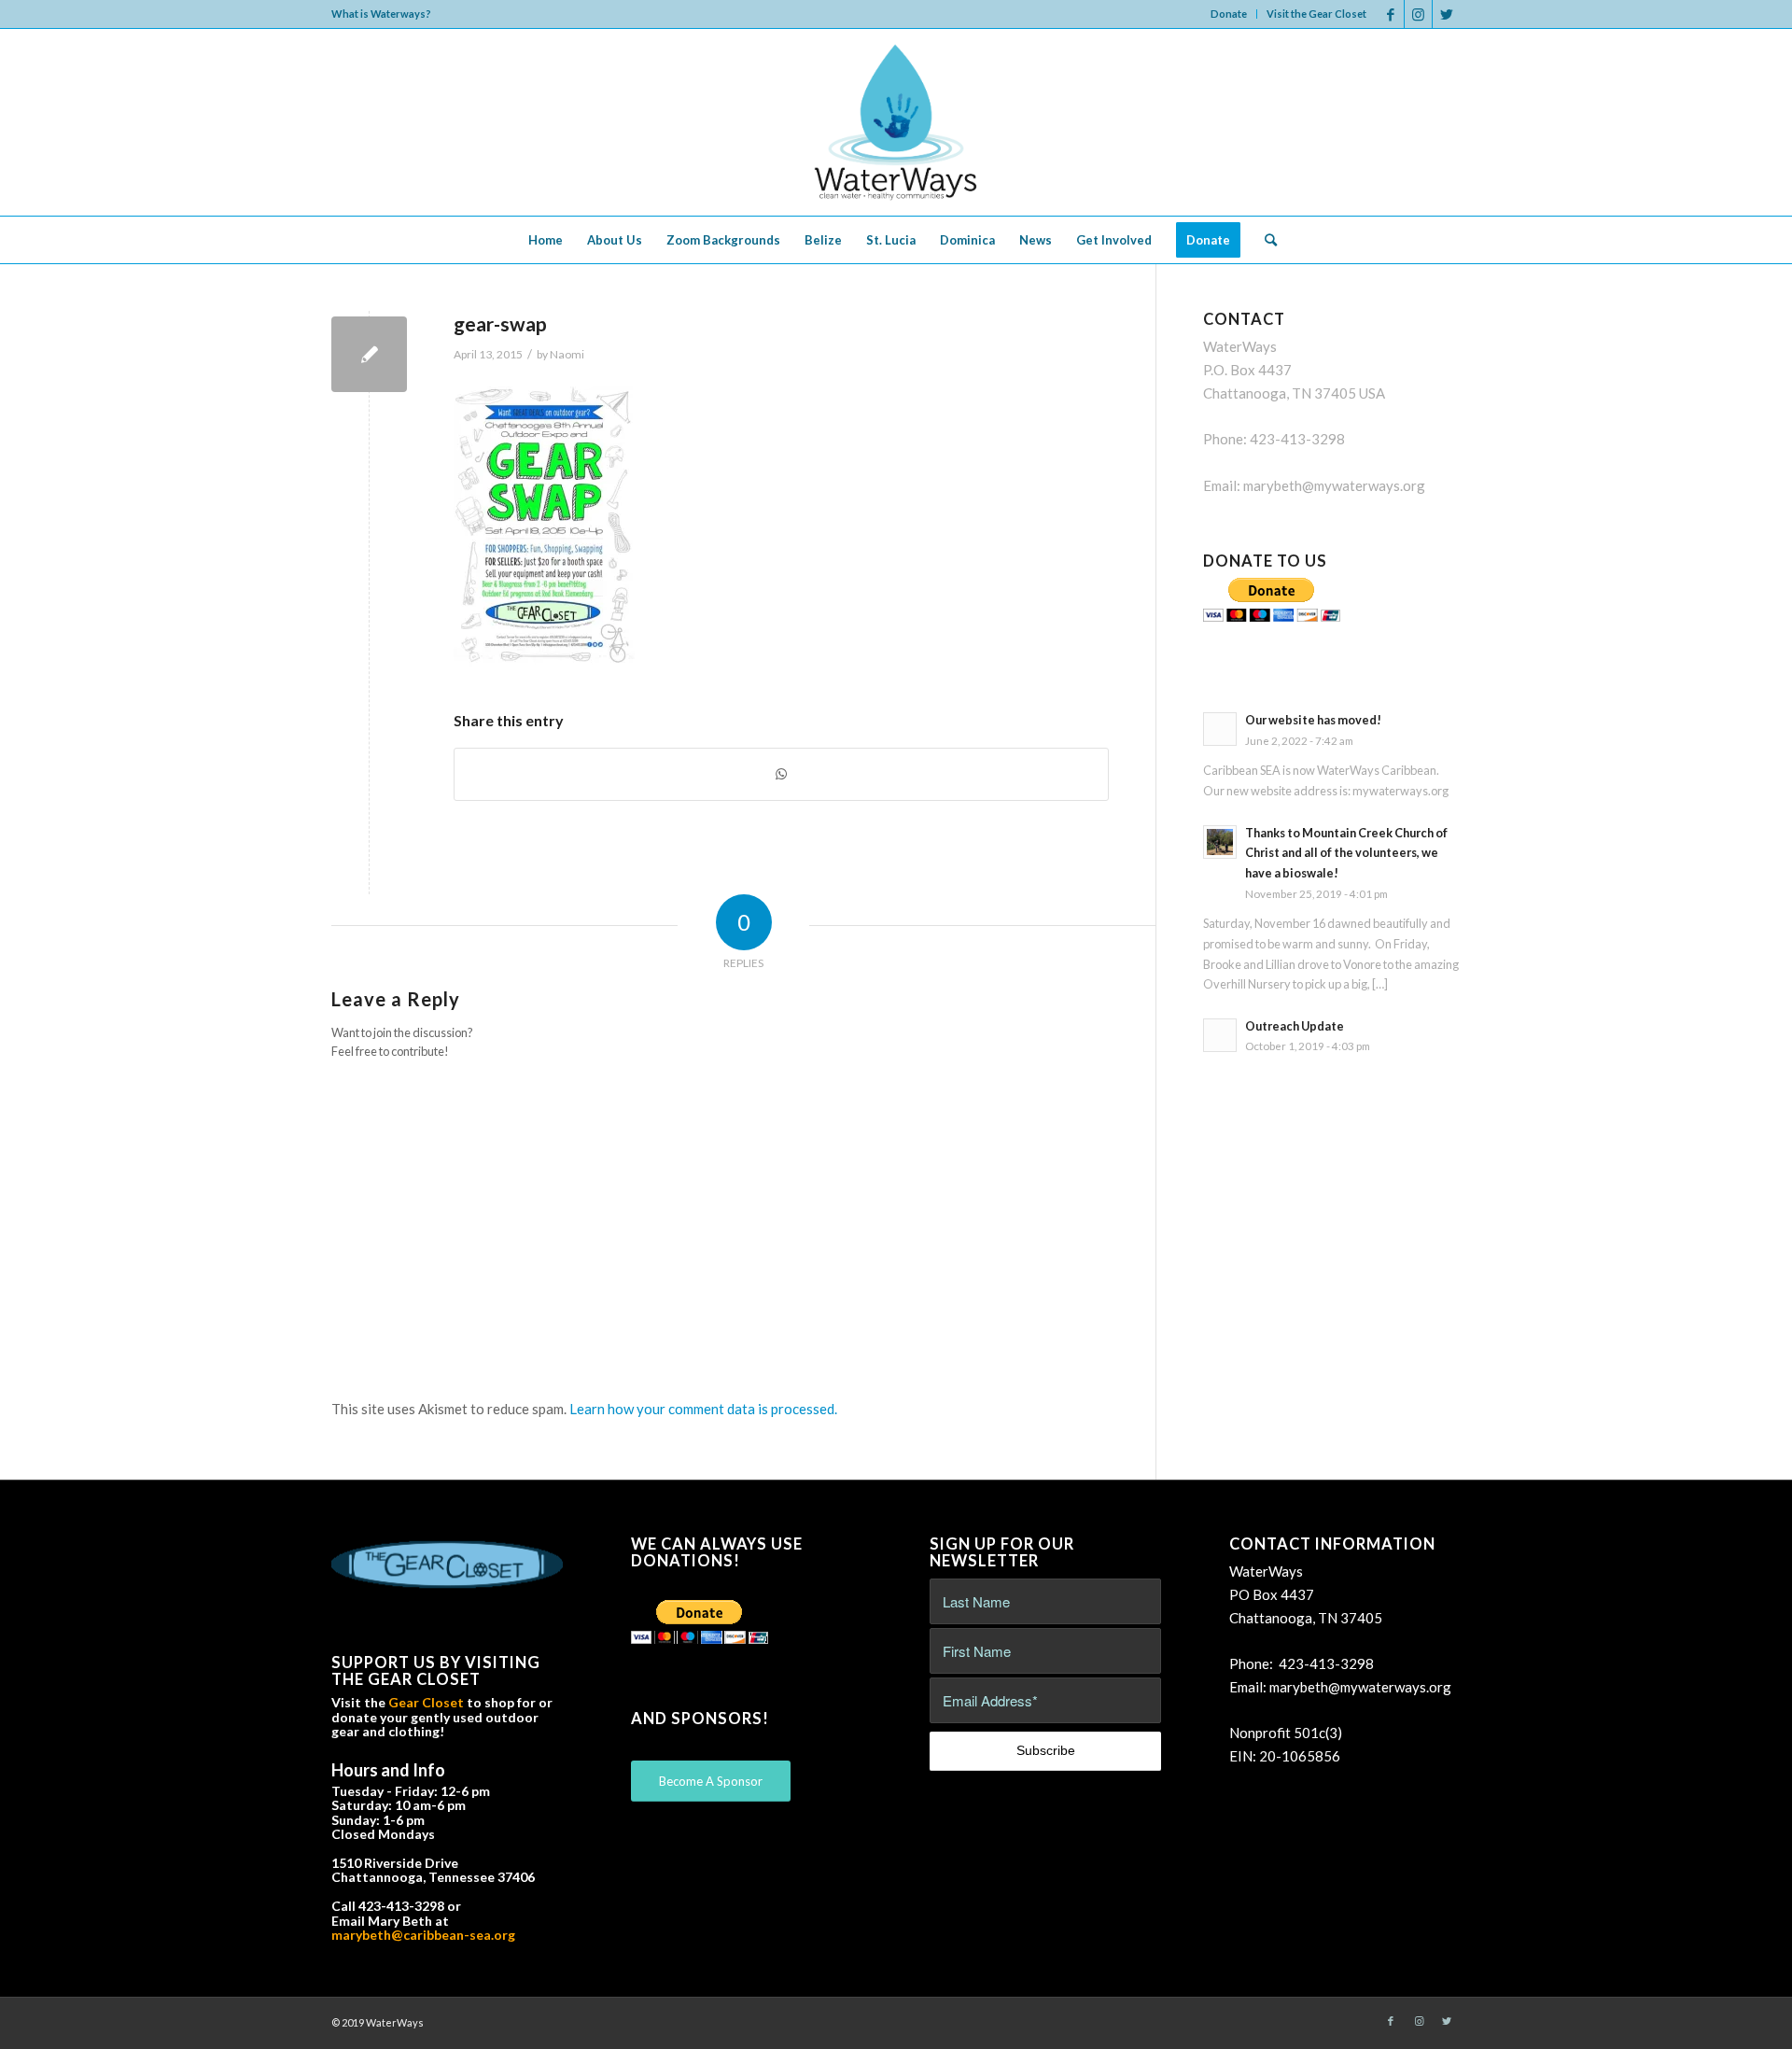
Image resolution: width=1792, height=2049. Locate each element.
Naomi (567, 354)
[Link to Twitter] (1447, 14)
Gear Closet (426, 1702)
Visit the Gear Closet (1316, 14)
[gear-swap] (369, 354)
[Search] (1265, 240)
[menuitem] (1229, 14)
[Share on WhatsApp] (781, 774)
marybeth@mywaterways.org (1334, 485)
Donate (1229, 14)
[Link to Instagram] (1418, 14)
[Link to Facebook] (1390, 14)
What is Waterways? (381, 14)
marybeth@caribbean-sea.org (423, 1935)
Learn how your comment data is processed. (703, 1409)
